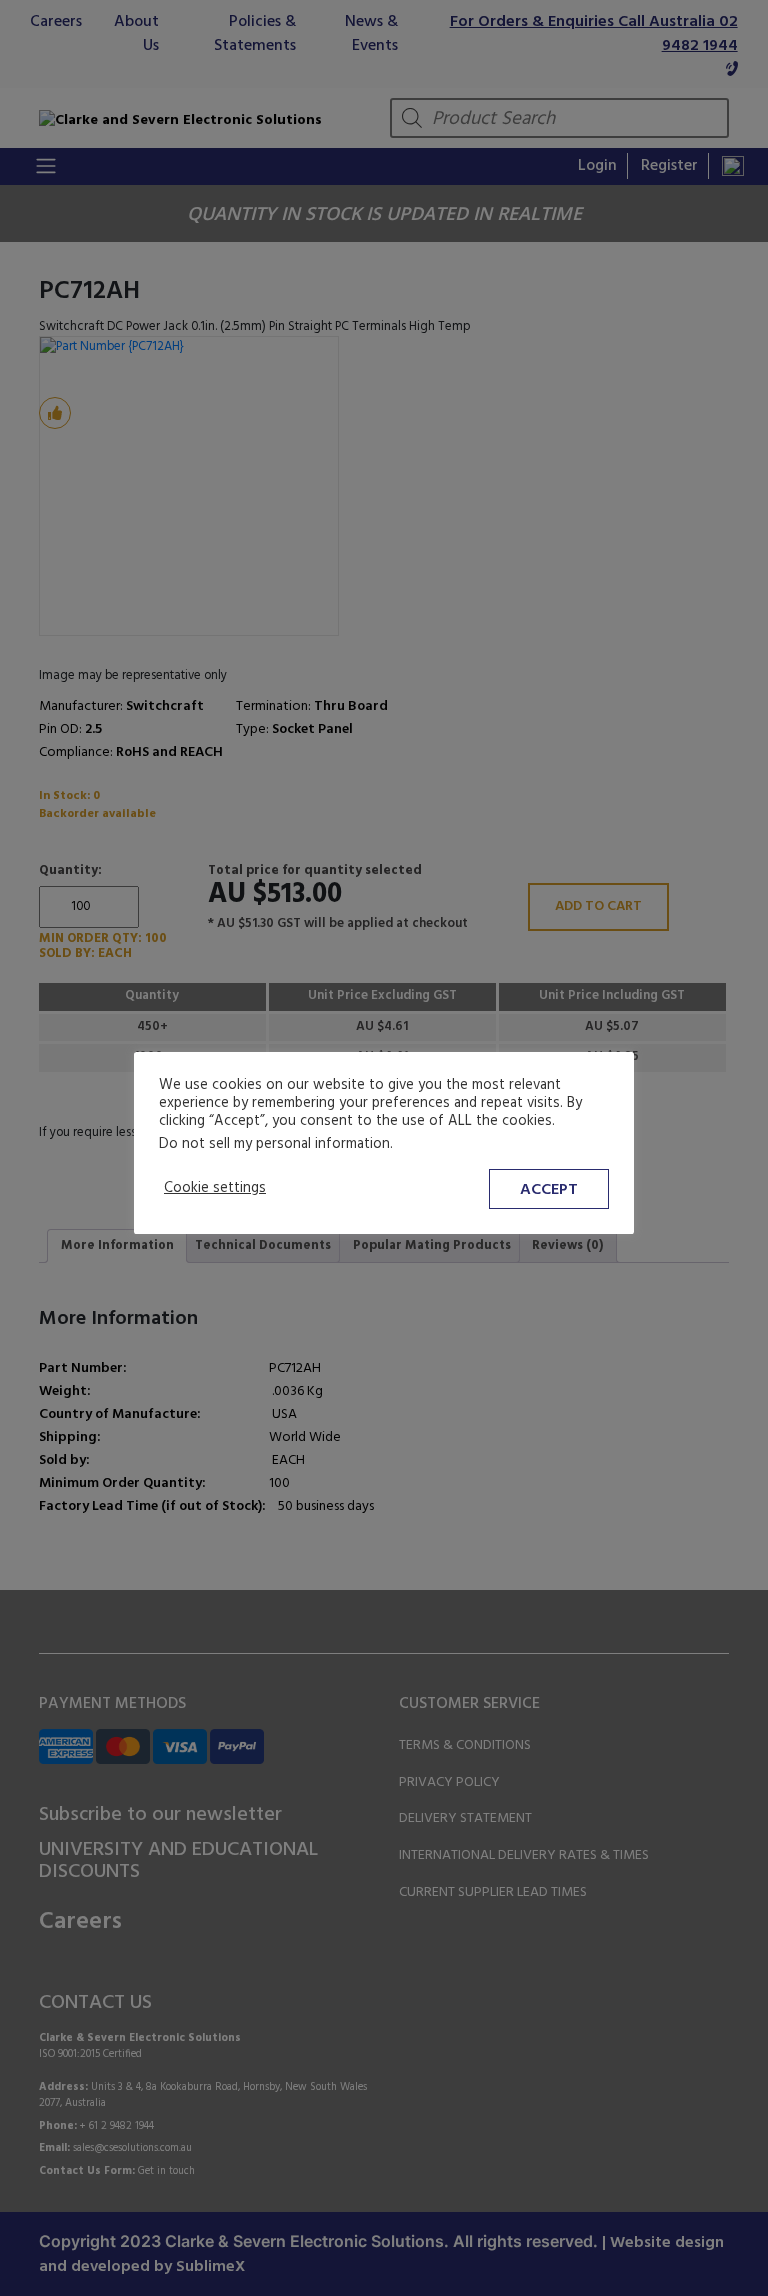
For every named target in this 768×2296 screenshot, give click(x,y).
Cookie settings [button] (215, 1189)
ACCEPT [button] (549, 1190)
